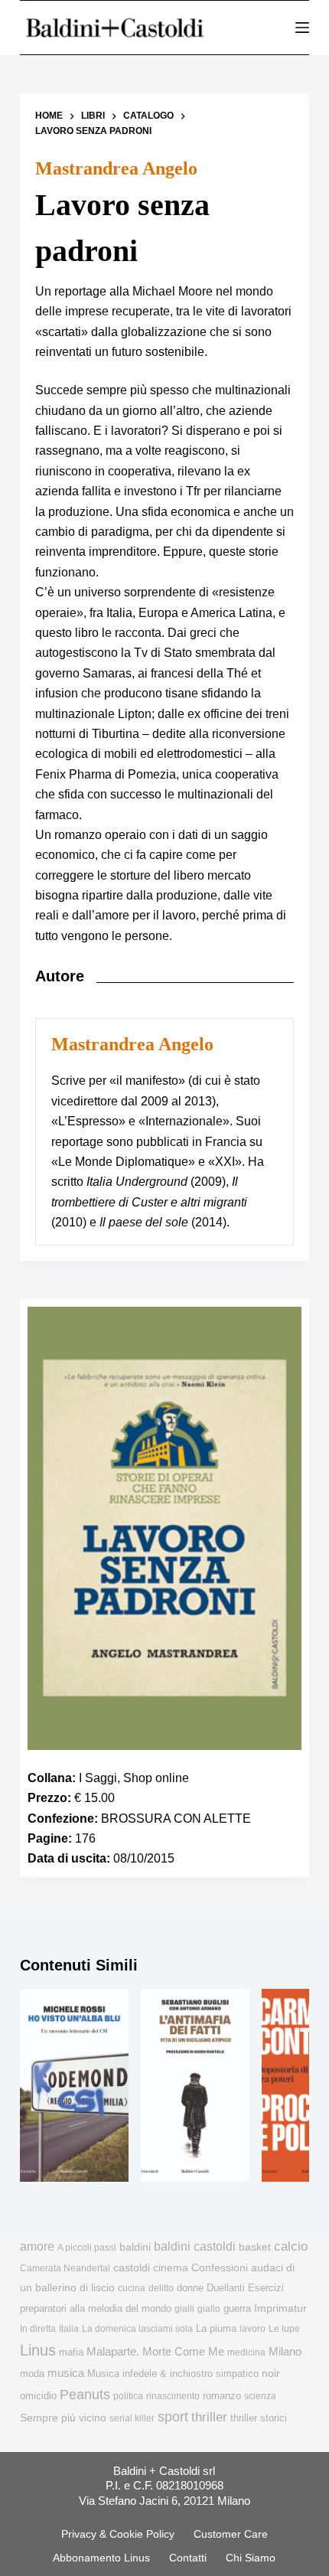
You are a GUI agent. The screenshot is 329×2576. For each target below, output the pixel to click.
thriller (209, 2417)
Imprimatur (280, 2308)
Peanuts (85, 2395)
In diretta (38, 2329)
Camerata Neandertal (65, 2268)
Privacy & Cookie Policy (118, 2534)
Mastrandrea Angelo (116, 168)
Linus (38, 2350)
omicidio (38, 2396)
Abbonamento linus (101, 2558)
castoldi (132, 2268)
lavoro (252, 2329)
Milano (285, 2352)
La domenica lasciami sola (137, 2329)
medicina (246, 2352)
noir (271, 2374)
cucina (132, 2288)
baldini (135, 2247)
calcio (291, 2246)
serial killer (132, 2418)
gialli (184, 2309)
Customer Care (231, 2534)
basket (255, 2247)
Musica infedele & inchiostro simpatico (173, 2374)
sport (173, 2417)
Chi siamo (251, 2558)
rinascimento (173, 2396)
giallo (209, 2309)
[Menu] (302, 28)
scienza (260, 2396)
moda (32, 2374)
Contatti (188, 2558)
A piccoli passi (87, 2248)
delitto (161, 2288)
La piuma (216, 2328)
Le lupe (284, 2329)
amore (37, 2246)
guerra (237, 2308)
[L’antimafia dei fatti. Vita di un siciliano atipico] (195, 2085)
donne (190, 2288)
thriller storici (259, 2418)
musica (66, 2373)
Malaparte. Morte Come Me (155, 2351)
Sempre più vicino (63, 2418)
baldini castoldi (195, 2246)
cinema (171, 2268)
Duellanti (226, 2288)
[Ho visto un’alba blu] (74, 2085)
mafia (71, 2352)
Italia (69, 2329)
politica (128, 2396)
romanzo (222, 2396)
